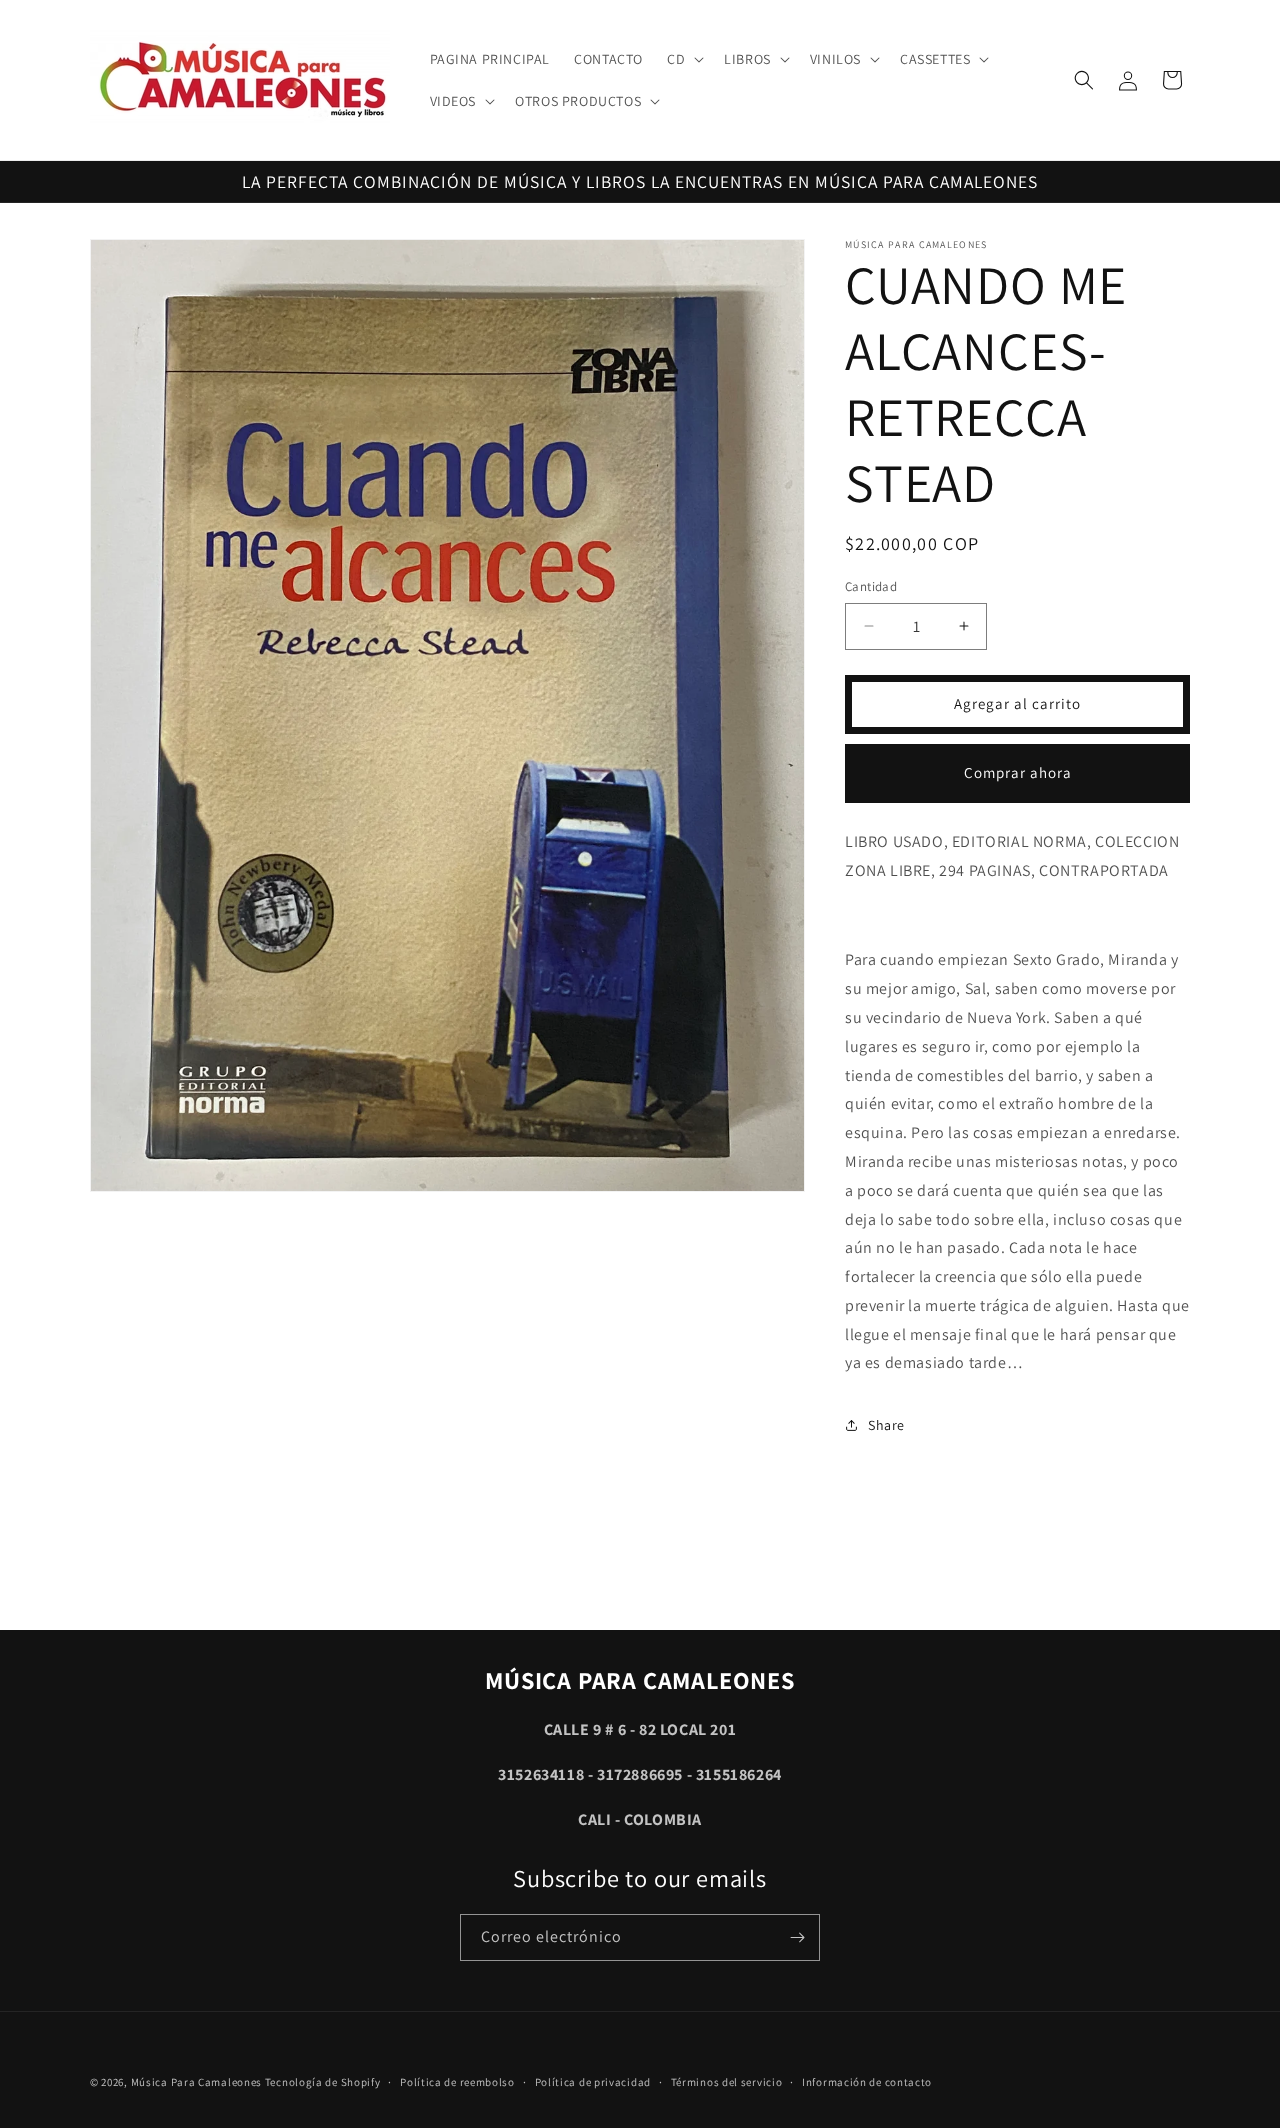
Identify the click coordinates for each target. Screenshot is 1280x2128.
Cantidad (871, 586)
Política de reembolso (457, 2082)
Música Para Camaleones (196, 2082)
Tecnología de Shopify (323, 2082)
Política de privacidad (593, 2082)
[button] (683, 59)
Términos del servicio (727, 2082)
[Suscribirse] (797, 1937)
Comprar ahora (1018, 772)
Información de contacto (867, 2082)
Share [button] (886, 1425)
